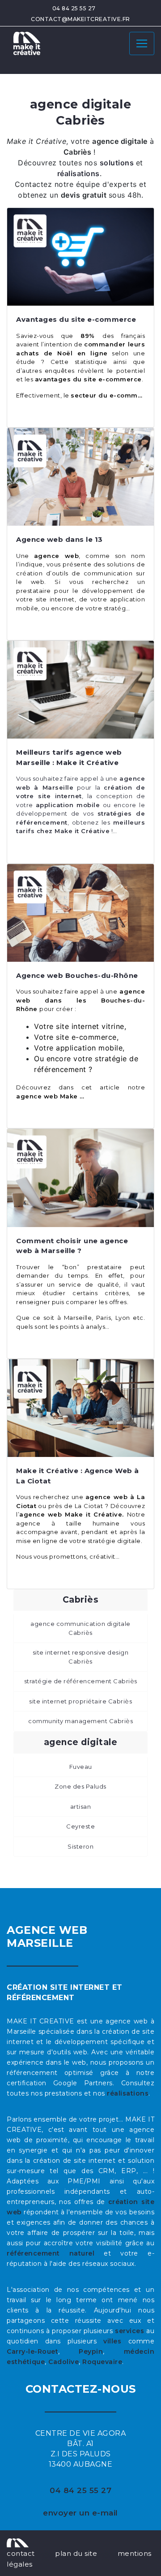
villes (112, 2341)
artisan (81, 1807)
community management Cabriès (80, 1721)
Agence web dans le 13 (59, 539)
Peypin (91, 2351)
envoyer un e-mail (80, 2513)
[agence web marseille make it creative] (18, 2542)
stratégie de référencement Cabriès (81, 1681)
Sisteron (80, 1846)
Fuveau (81, 1767)
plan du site (76, 2553)
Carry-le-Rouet (32, 2351)
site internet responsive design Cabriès (81, 1657)
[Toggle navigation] (142, 43)
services (129, 2331)
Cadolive (64, 2362)
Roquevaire (102, 2362)
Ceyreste (80, 1826)
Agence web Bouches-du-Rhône (77, 975)
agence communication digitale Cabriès (80, 1628)
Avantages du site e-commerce (76, 319)
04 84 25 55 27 (74, 8)
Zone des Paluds (80, 1786)
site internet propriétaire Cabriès (80, 1701)
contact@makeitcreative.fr (80, 19)
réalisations (128, 2093)
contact (21, 2553)
